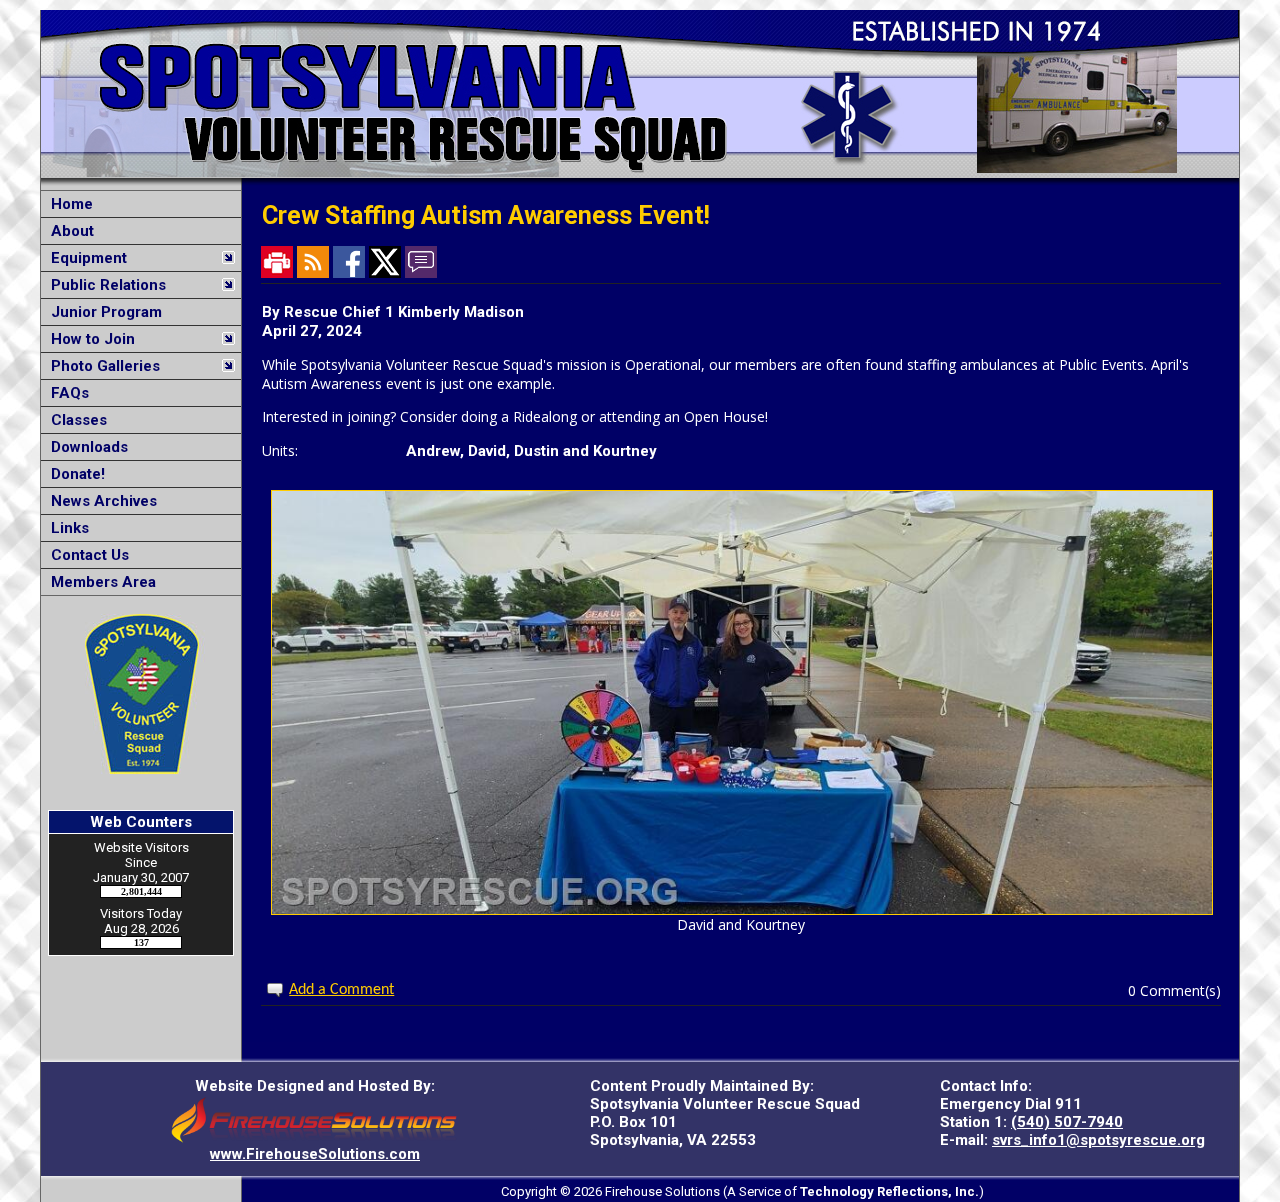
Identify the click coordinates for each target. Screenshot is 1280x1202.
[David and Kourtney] (742, 909)
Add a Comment (341, 990)
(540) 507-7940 (1067, 1122)
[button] (130, 258)
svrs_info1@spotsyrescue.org (1098, 1140)
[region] (141, 393)
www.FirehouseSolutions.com (315, 1154)
